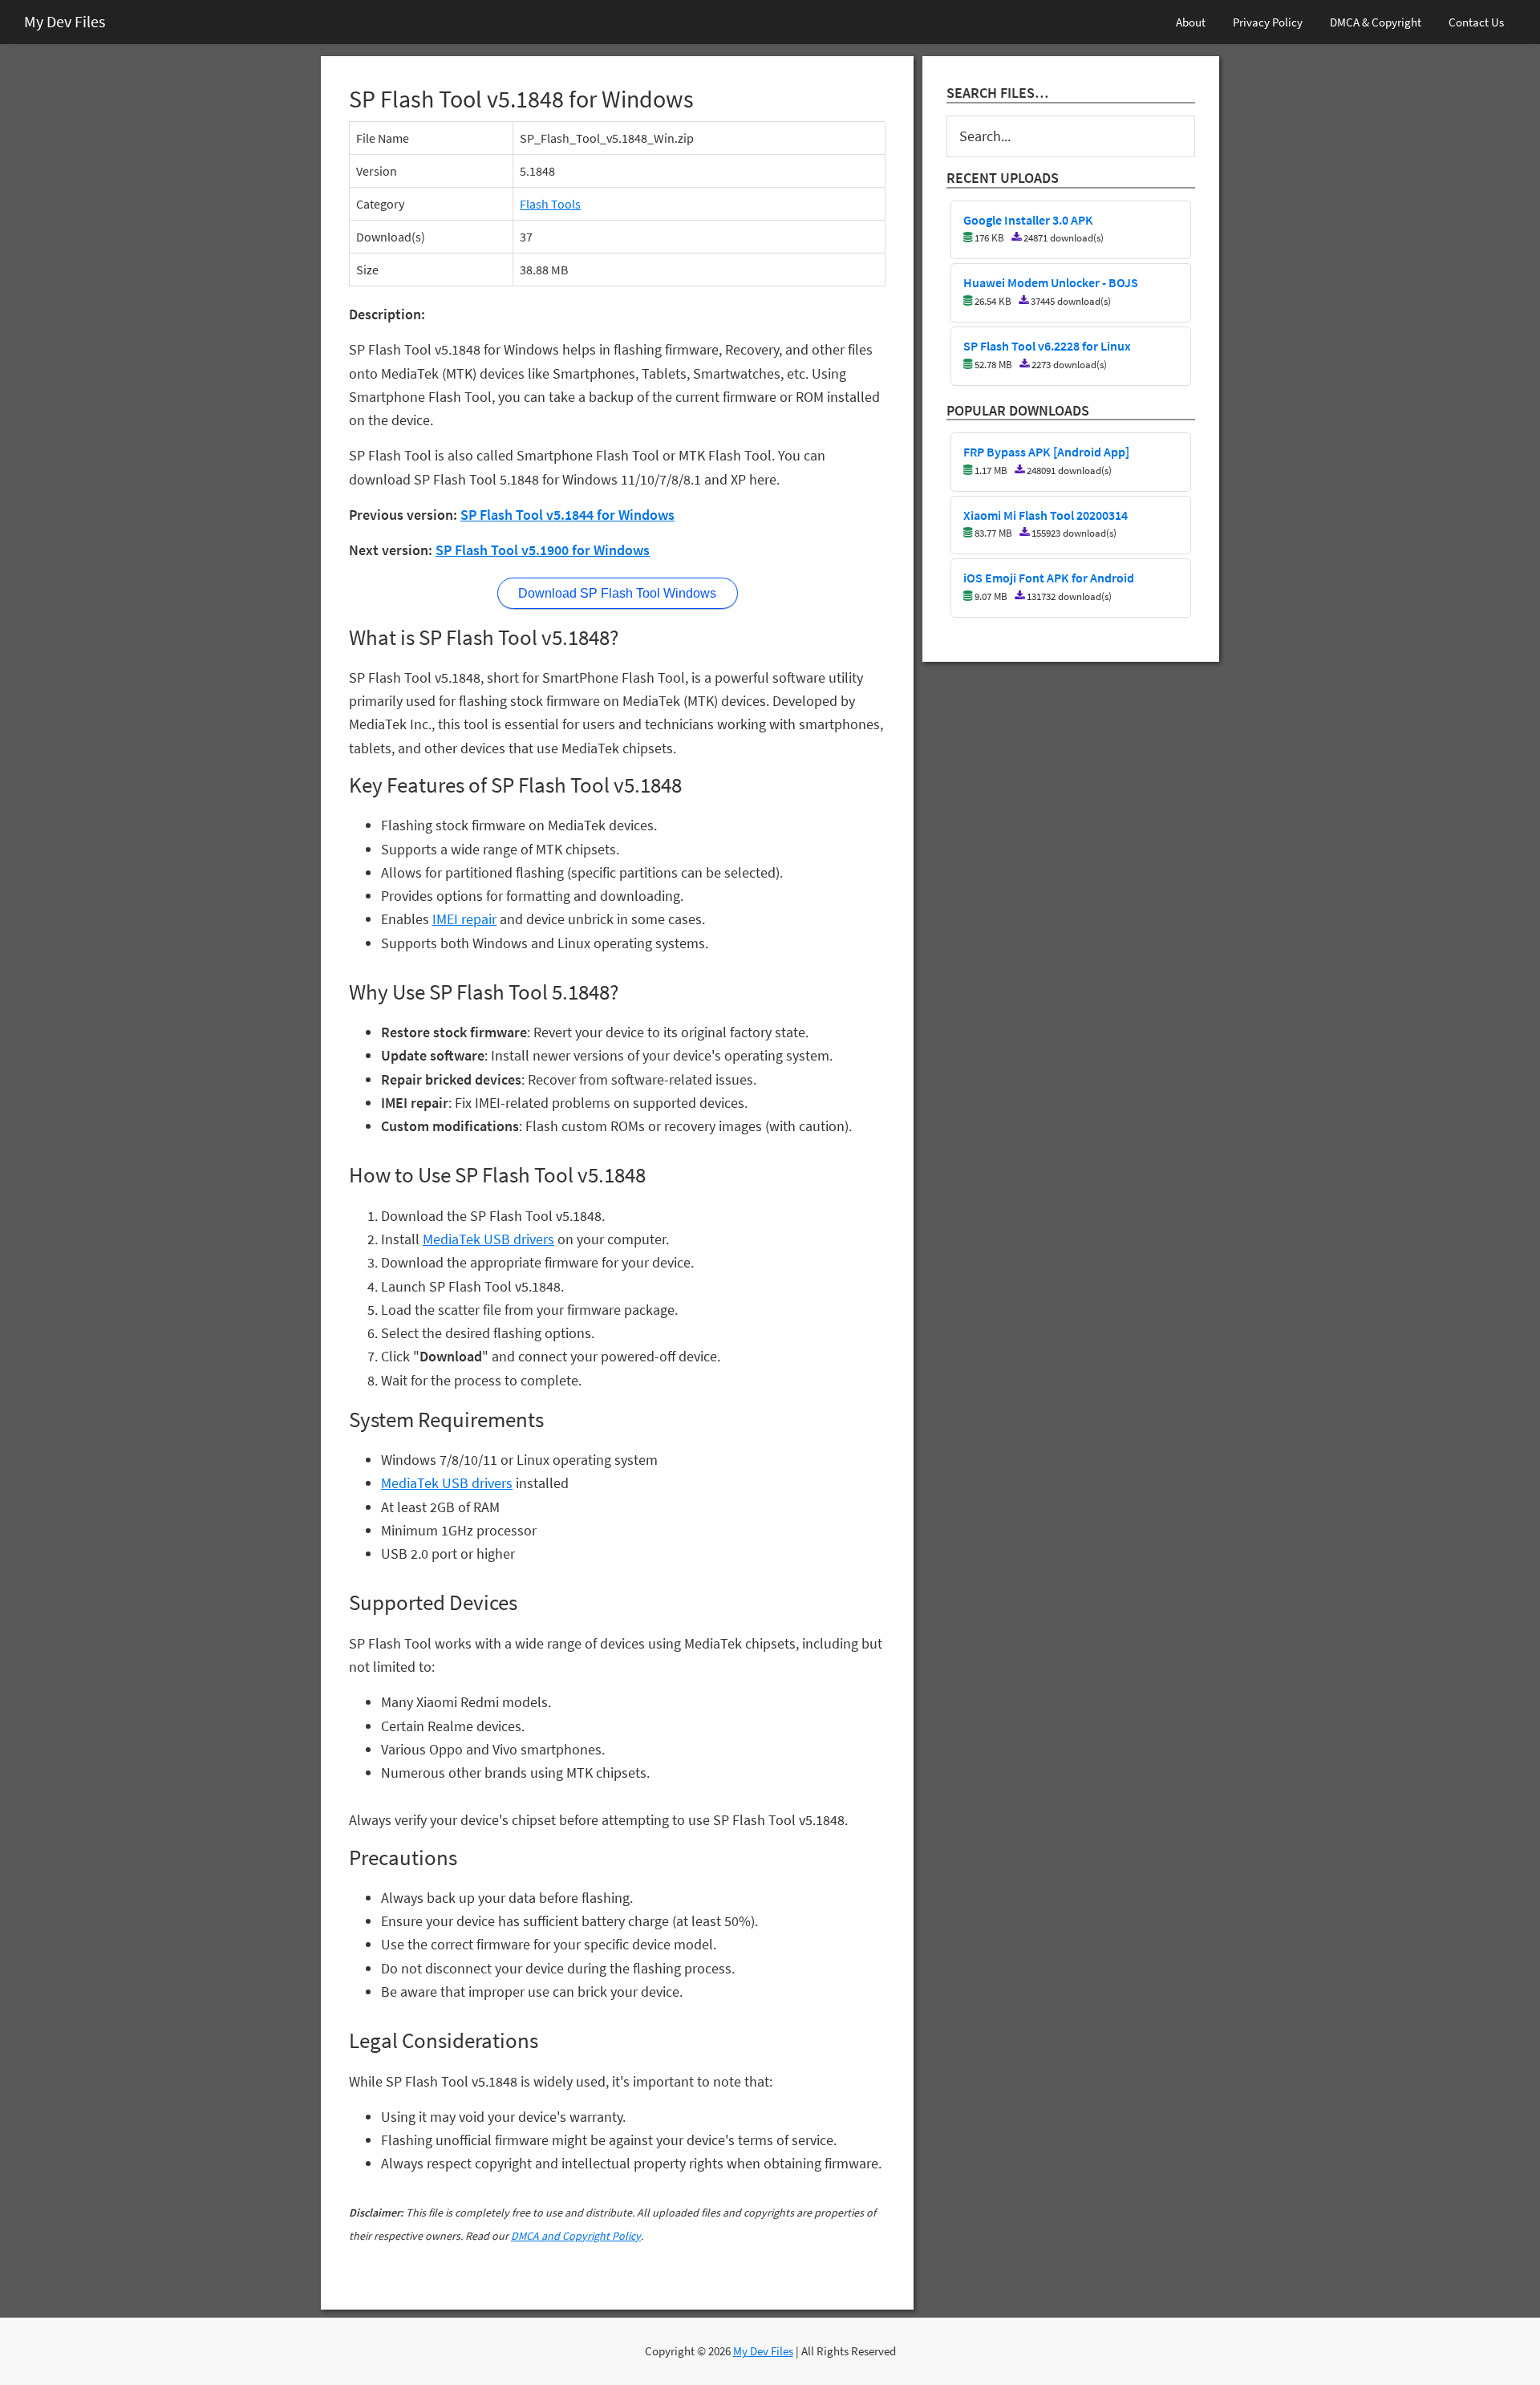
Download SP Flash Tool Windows (617, 593)
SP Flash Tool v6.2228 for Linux (1047, 347)
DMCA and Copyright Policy (576, 2236)
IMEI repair (464, 919)
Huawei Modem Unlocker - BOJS (1051, 283)
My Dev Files (65, 21)
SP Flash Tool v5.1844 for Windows (567, 515)
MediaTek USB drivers (488, 1239)
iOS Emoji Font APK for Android (1049, 578)
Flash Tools (550, 204)
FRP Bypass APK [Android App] (1046, 452)
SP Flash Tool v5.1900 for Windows (543, 550)
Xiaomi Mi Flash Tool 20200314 (1046, 516)
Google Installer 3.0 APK (1028, 221)
